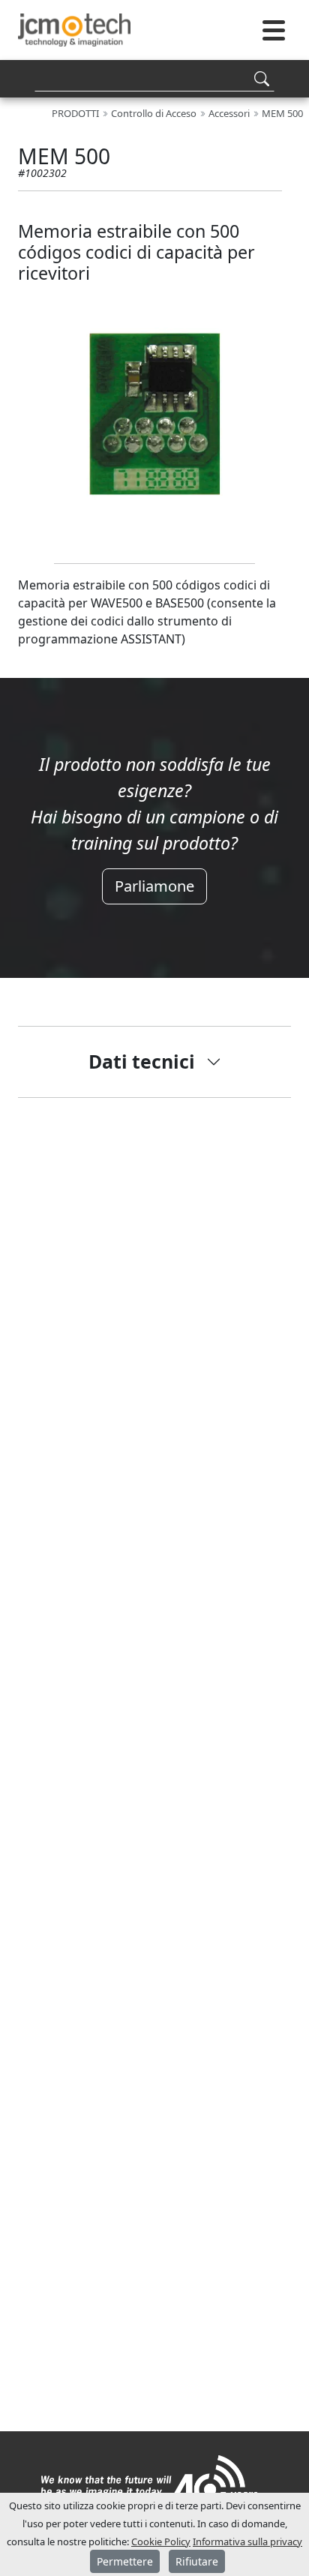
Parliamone (154, 886)
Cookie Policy (161, 2542)
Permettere (125, 2561)
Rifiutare (197, 2561)
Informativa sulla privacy (247, 2542)
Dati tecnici (142, 1061)
